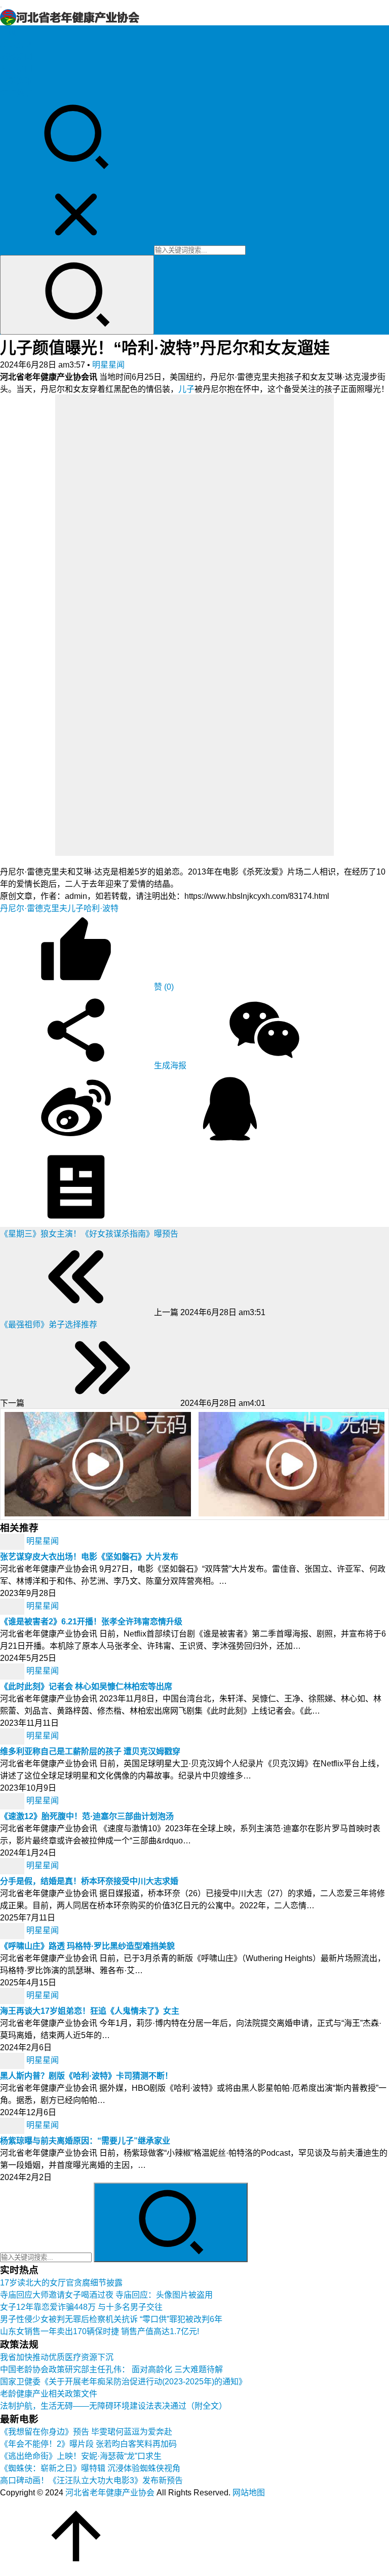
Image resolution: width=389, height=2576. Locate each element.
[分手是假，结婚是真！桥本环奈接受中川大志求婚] (13, 1865)
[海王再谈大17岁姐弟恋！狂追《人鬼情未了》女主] (13, 1995)
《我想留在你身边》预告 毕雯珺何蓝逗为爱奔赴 (86, 2432)
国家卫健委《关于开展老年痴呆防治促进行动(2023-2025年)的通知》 (123, 2382)
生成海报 (169, 1065)
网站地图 (249, 2493)
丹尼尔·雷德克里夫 (34, 908)
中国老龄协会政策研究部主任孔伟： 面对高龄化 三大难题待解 (111, 2369)
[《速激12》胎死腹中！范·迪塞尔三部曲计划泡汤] (13, 1801)
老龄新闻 (16, 57)
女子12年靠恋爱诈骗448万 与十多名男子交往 (81, 2307)
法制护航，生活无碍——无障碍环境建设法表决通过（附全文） (113, 2406)
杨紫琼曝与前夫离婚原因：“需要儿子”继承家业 (85, 2141)
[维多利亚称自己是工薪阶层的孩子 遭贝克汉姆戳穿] (13, 1736)
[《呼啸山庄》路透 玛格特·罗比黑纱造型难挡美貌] (13, 1930)
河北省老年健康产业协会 (110, 2493)
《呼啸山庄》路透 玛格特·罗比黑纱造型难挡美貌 (87, 1946)
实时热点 (16, 93)
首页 (8, 32)
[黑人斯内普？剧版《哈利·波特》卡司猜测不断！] (13, 2060)
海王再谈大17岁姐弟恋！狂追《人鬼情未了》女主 (90, 2011)
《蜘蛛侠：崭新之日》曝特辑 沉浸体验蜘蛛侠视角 (90, 2468)
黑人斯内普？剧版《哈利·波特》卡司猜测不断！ (86, 2076)
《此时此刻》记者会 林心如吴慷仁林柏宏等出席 (86, 1686)
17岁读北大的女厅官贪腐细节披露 (61, 2283)
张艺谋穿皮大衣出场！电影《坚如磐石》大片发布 (89, 1557)
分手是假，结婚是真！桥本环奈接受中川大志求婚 (89, 1881)
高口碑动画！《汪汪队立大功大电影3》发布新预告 (91, 2480)
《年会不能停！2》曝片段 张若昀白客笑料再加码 (88, 2444)
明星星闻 (16, 69)
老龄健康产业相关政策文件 (49, 2394)
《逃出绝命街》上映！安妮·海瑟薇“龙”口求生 (81, 2456)
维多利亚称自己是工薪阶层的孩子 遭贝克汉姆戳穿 (90, 1751)
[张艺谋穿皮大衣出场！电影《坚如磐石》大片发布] (13, 1541)
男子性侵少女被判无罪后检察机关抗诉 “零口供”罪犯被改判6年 (111, 2319)
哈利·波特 (101, 908)
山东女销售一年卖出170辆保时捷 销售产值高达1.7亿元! (100, 2331)
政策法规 (16, 44)
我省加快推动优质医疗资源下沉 (57, 2357)
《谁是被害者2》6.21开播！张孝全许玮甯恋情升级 (91, 1622)
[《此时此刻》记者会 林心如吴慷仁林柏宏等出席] (13, 1671)
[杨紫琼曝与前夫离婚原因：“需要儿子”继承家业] (13, 2125)
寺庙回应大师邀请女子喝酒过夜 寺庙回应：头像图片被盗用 (106, 2295)
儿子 (186, 389)
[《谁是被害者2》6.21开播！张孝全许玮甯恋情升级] (13, 1606)
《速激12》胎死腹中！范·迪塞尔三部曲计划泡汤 (87, 1816)
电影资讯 (16, 81)
